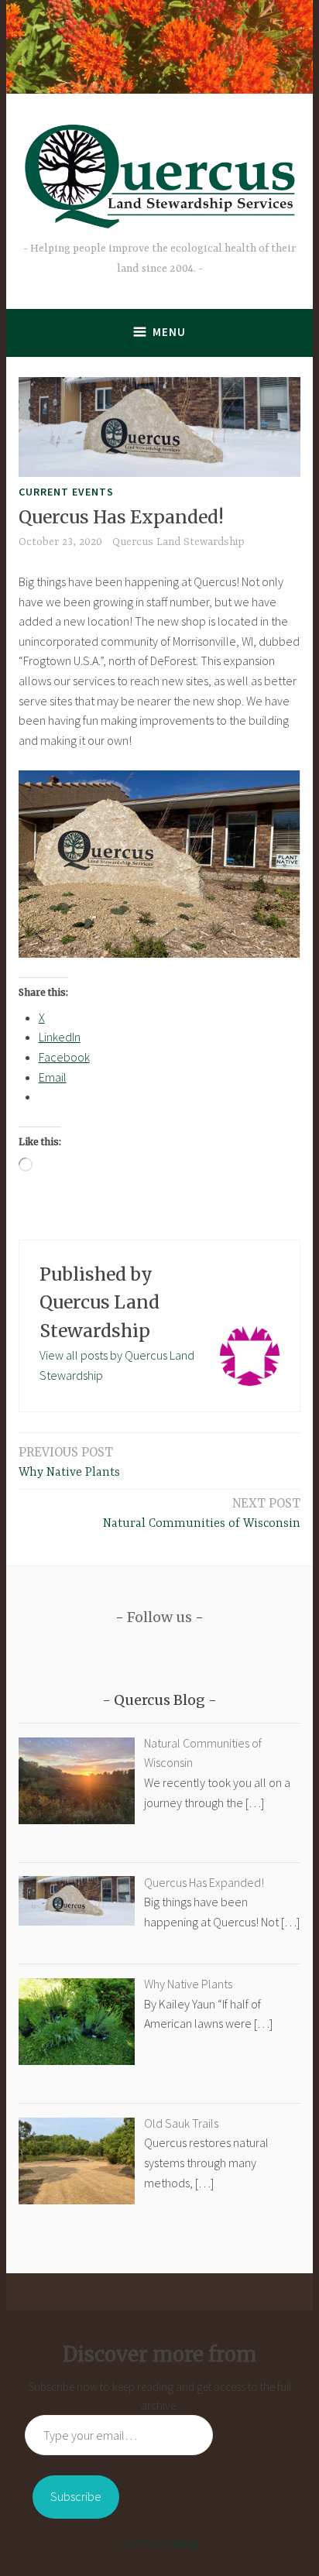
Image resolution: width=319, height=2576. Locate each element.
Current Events (66, 492)
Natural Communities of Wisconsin (202, 1513)
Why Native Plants (69, 1462)
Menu (169, 332)
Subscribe (76, 2496)
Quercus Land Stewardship (178, 542)
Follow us (159, 1617)
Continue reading (160, 2543)
